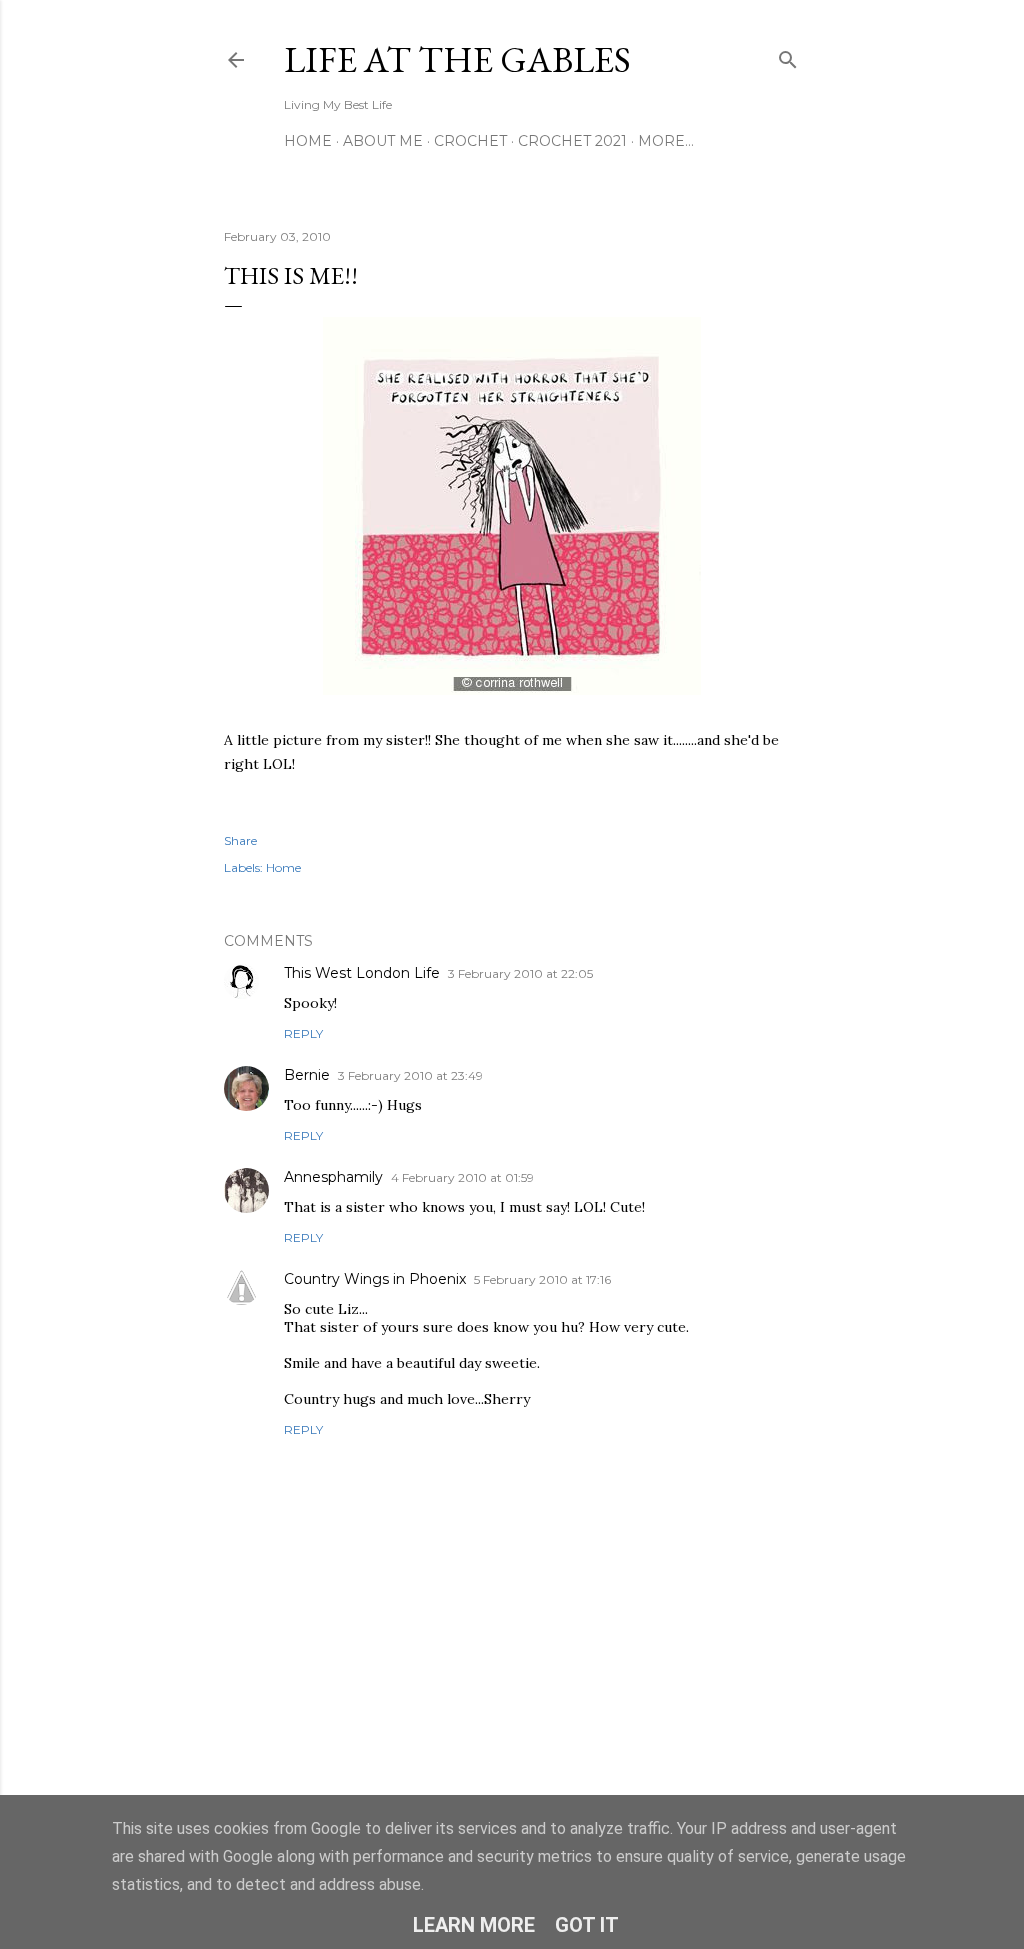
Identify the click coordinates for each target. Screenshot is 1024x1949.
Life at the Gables (457, 59)
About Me (383, 141)
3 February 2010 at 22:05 (520, 973)
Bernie (307, 1075)
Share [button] (240, 840)
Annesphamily (333, 1177)
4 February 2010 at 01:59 (462, 1177)
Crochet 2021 (572, 141)
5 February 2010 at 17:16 (542, 1279)
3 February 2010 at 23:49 (410, 1075)
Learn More (474, 1925)
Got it (587, 1925)
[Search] (788, 55)
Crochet (470, 141)
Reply (303, 1033)
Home (308, 141)
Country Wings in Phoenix (375, 1279)
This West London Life (362, 973)
